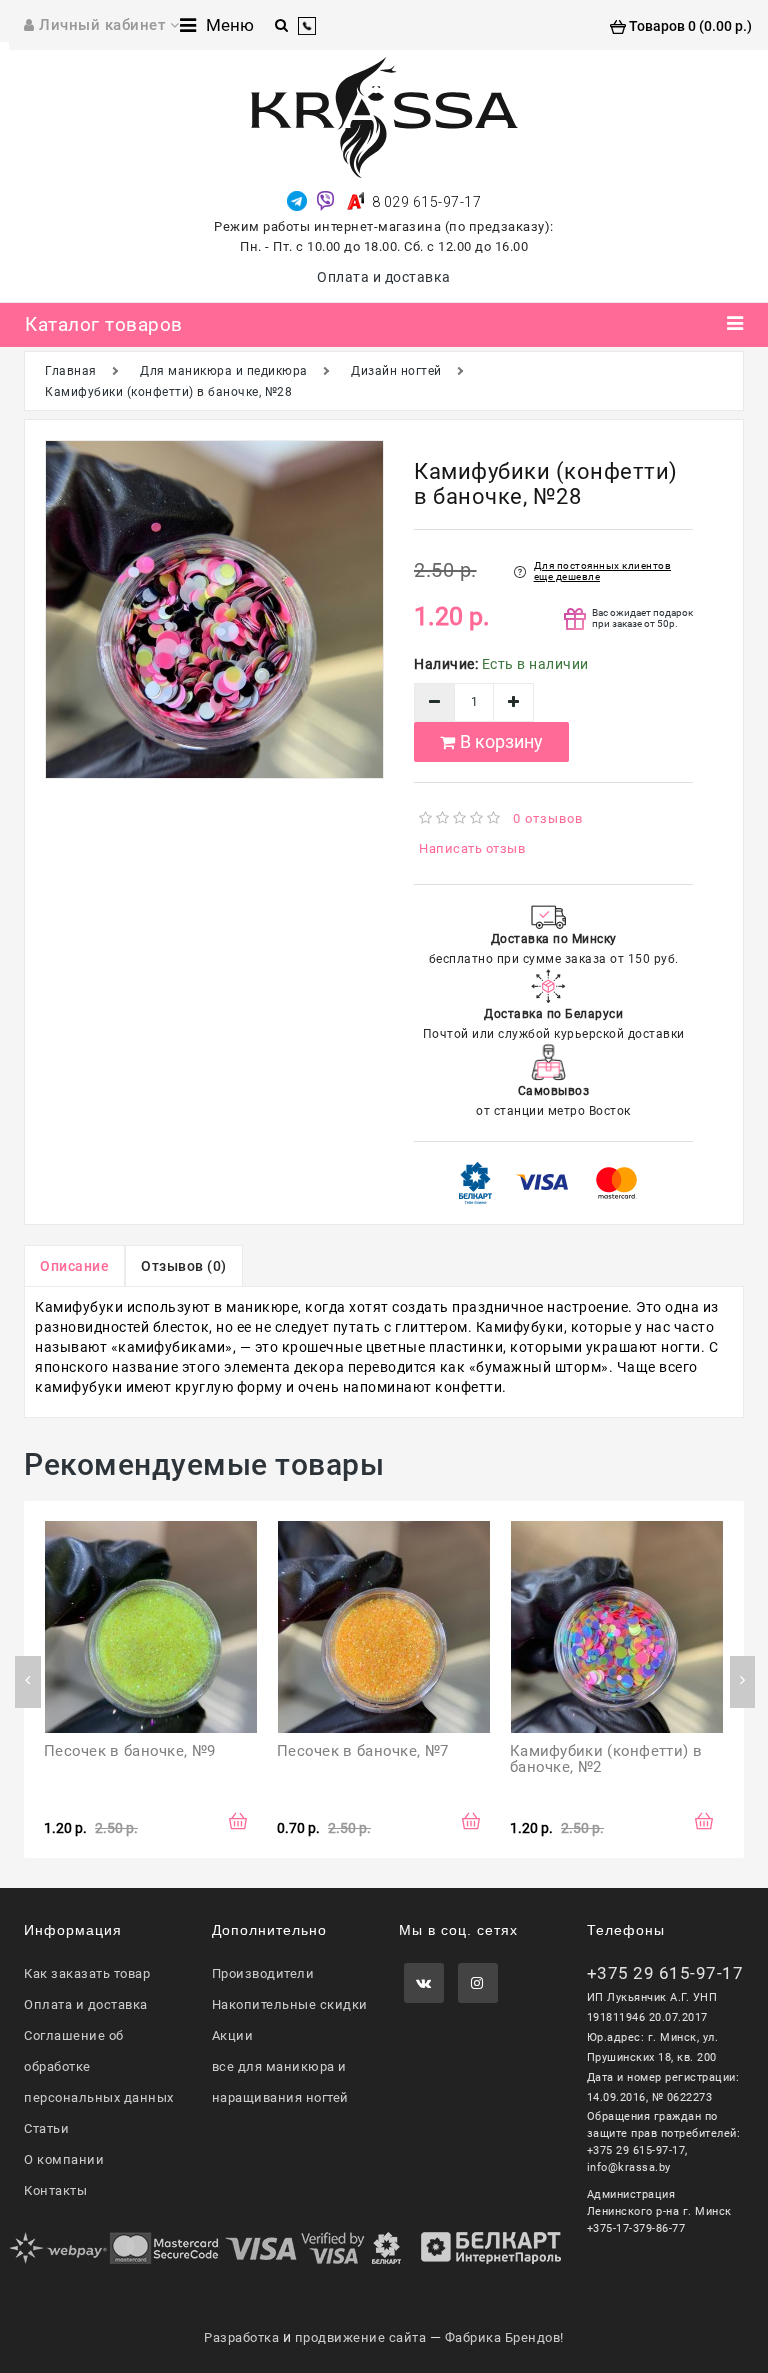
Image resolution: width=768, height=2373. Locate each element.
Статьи (46, 2128)
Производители (263, 1973)
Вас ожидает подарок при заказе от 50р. (642, 618)
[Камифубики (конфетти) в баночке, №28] (214, 609)
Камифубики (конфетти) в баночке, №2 (608, 1759)
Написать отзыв (472, 848)
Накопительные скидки (290, 2004)
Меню (230, 25)
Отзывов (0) (184, 1266)
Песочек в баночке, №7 (362, 1751)
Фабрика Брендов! (504, 2337)
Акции (233, 2035)
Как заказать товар (87, 1973)
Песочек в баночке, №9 (129, 1751)
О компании (64, 2159)
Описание (74, 1266)
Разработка (241, 2337)
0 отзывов (548, 818)
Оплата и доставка (384, 277)
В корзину (501, 741)
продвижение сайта (361, 2337)
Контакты (55, 2190)
